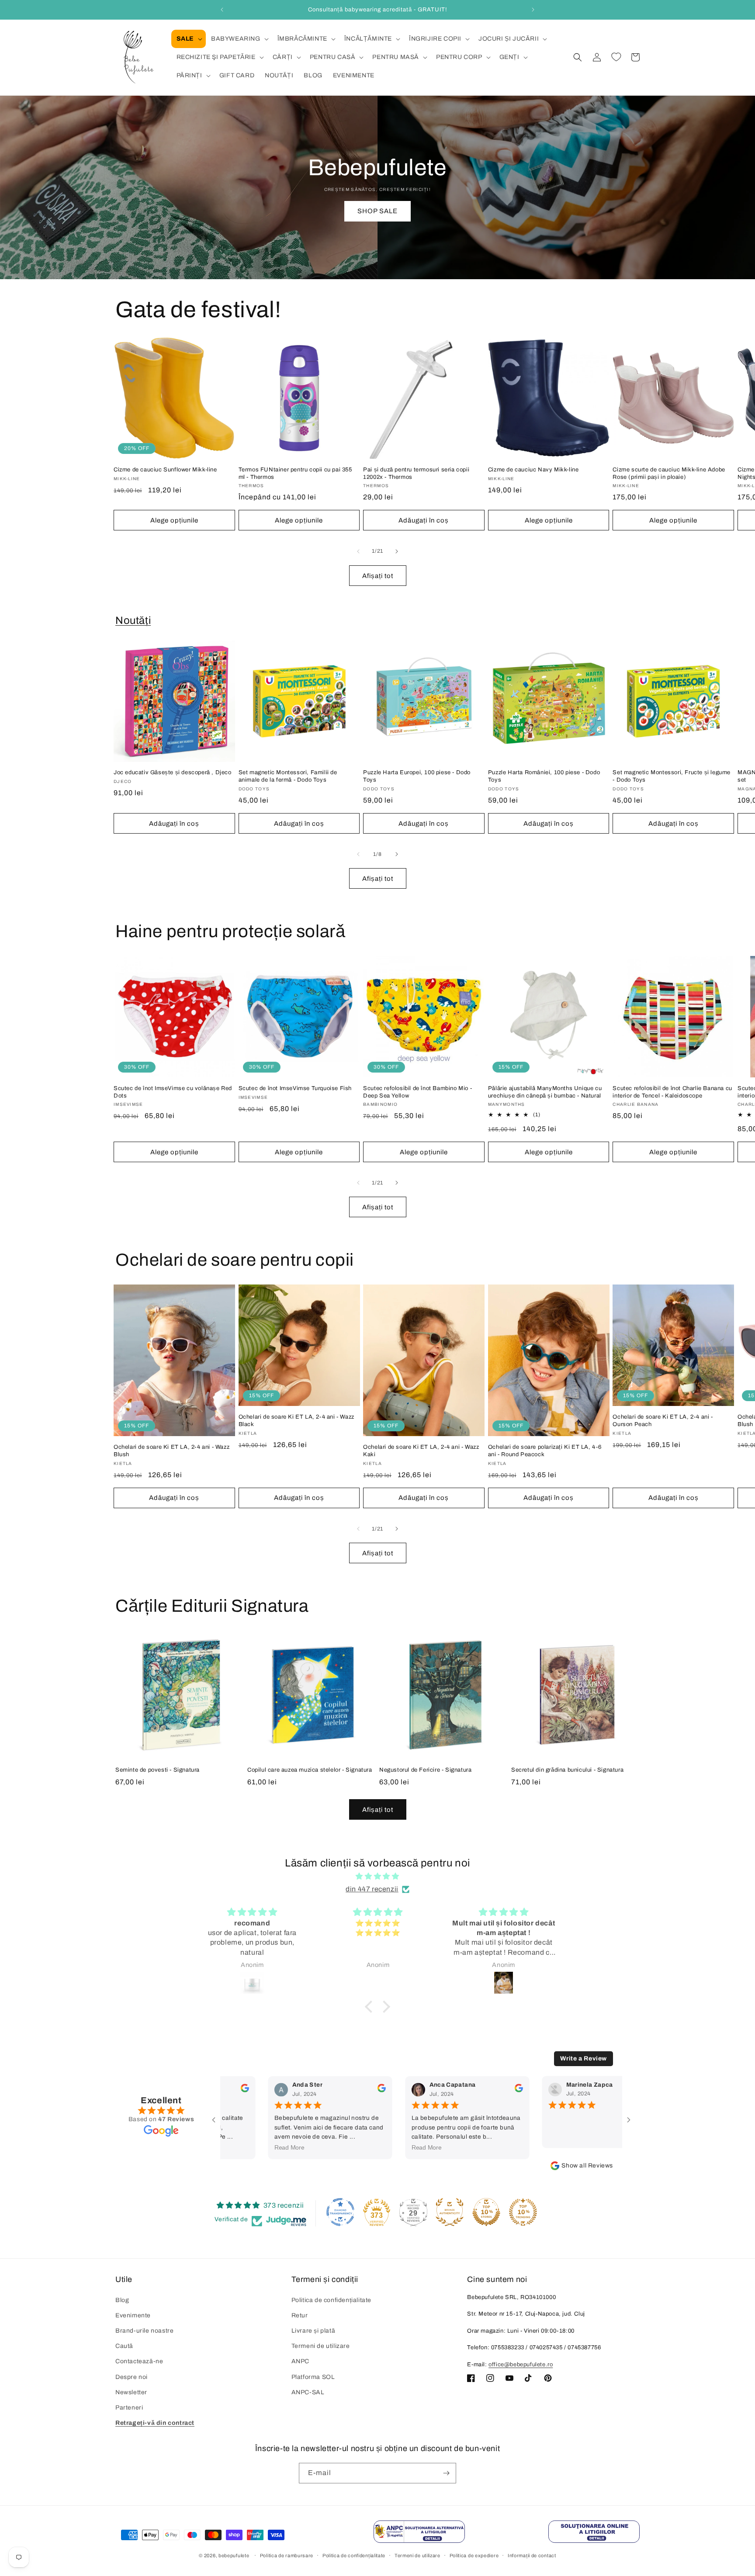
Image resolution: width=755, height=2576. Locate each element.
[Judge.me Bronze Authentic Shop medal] (450, 2212)
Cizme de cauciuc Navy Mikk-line (533, 470)
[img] (377, 1877)
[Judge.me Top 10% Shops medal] (486, 2212)
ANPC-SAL (308, 2392)
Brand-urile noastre (144, 2331)
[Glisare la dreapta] (397, 551)
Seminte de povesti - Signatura (158, 1770)
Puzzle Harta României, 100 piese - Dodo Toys (544, 776)
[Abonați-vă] (446, 2473)
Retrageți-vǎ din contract (155, 2423)
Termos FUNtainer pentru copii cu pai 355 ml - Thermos (295, 473)
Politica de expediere (474, 2555)
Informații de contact (532, 2555)
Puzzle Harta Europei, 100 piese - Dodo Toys (417, 776)
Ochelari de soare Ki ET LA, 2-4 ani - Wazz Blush (171, 1451)
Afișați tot (378, 575)
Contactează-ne (139, 2361)
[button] (189, 39)
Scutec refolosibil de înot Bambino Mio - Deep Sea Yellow (417, 1092)
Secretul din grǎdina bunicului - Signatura (567, 1770)
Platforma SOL (313, 2377)
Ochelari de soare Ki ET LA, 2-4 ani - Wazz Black (296, 1421)
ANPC (300, 2361)
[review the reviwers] (355, 2090)
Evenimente (133, 2315)
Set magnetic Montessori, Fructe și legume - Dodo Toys (672, 776)
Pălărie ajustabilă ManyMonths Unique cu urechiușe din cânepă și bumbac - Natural (545, 1092)
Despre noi (132, 2377)
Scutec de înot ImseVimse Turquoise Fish (295, 1088)
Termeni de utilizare (321, 2346)
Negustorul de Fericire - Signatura (425, 1770)
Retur (300, 2315)
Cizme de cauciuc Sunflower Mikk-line (165, 470)
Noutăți (133, 620)
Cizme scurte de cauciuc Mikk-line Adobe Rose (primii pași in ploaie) (669, 473)
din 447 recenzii (372, 1889)
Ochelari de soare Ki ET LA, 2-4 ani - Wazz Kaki (421, 1451)
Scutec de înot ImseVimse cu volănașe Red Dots (173, 1092)
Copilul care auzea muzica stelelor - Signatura (310, 1770)
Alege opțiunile (174, 520)
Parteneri (129, 2408)
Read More (263, 2148)
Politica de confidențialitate (331, 2300)
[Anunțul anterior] (222, 10)
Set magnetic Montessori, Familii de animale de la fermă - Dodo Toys (288, 776)
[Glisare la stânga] (358, 551)
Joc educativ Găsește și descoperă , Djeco (173, 772)
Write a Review (584, 2058)
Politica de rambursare (287, 2555)
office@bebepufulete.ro (521, 2365)
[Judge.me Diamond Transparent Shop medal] (340, 2212)
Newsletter (131, 2392)
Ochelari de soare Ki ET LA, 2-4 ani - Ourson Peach (663, 1421)
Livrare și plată (313, 2331)
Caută (124, 2346)
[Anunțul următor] (533, 10)
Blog (122, 2300)
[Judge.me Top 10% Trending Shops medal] (523, 2212)
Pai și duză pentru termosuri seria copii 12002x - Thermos (416, 473)
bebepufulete (234, 2556)
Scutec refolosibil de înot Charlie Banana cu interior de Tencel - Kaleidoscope (672, 1092)
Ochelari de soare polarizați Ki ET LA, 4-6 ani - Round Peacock (545, 1451)
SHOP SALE (377, 211)
